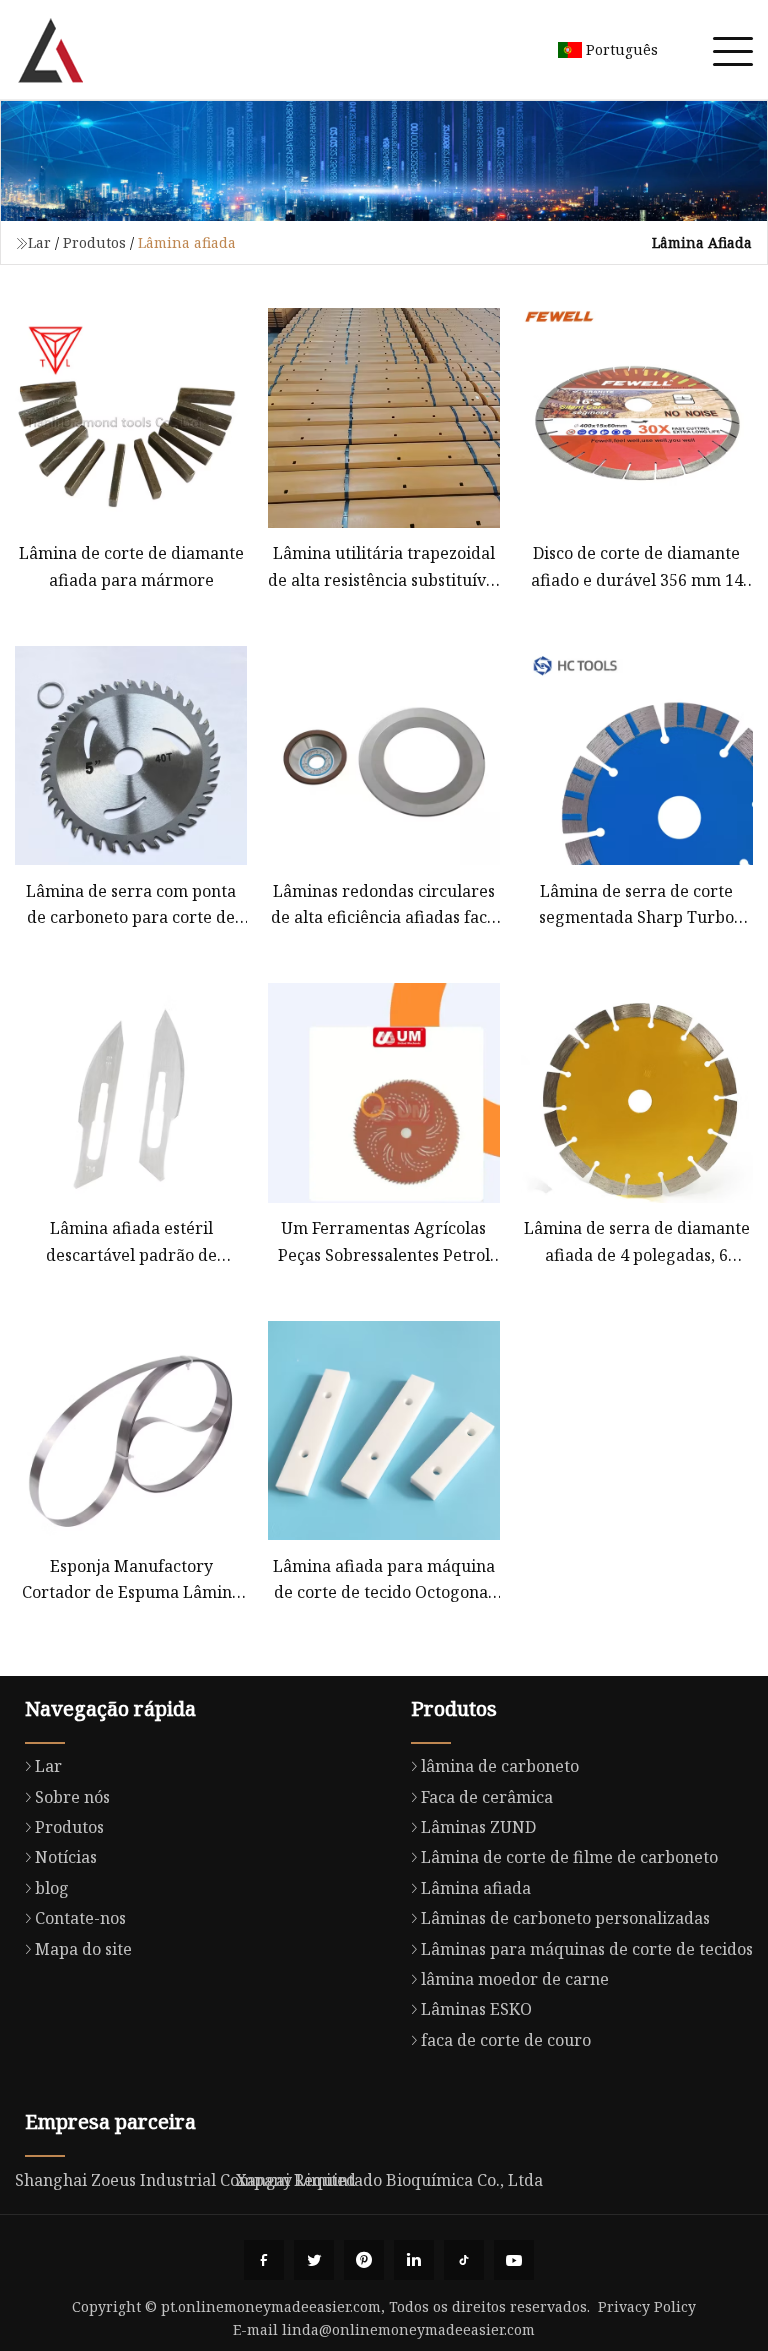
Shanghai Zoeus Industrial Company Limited (185, 2180)
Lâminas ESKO (476, 2009)
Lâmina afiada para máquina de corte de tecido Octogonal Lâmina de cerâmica (384, 1580)
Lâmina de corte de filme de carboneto (569, 1857)
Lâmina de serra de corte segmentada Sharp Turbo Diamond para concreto (636, 905)
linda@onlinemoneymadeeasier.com (408, 2329)
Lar (39, 242)
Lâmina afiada (476, 1888)
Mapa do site (83, 1949)
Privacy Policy (647, 2306)
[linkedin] (414, 2260)
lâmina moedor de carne (515, 1979)
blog (52, 1888)
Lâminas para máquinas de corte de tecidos (587, 1949)
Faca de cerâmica (487, 1797)
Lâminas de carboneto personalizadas (565, 1918)
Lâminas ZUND (478, 1827)
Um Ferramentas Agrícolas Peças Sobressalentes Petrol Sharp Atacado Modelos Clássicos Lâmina (384, 1242)
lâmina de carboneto (500, 1766)
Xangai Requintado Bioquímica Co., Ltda (389, 2180)
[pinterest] (364, 2260)
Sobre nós (72, 1797)
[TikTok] (464, 2260)
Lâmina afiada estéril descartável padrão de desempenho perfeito (131, 1242)
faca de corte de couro (506, 2040)
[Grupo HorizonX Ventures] (50, 50)
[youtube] (514, 2260)
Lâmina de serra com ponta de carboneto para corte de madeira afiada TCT (131, 905)
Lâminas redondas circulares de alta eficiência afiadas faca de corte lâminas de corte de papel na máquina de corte (383, 905)
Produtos (94, 242)
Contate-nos (80, 1918)
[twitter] (314, 2260)
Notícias (66, 1857)
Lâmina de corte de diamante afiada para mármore (131, 566)
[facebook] (264, 2260)
